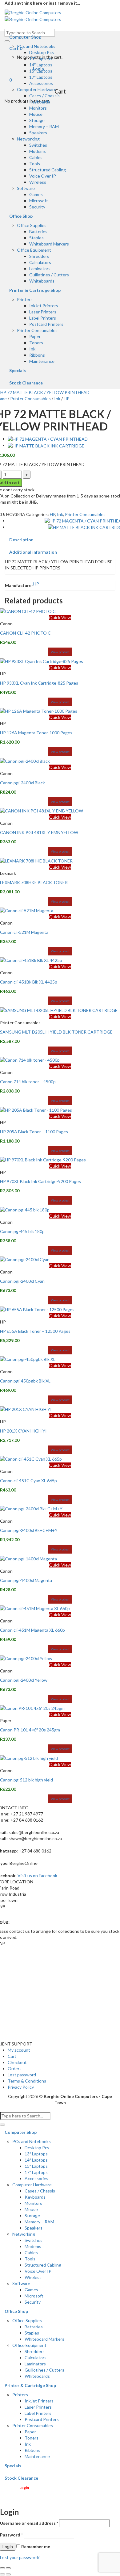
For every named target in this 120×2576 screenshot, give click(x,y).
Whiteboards (42, 281)
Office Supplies (32, 225)
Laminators (40, 269)
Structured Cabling (48, 170)
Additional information (33, 552)
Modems (38, 151)
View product (60, 652)
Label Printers (43, 318)
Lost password (22, 2075)
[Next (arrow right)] (8, 2574)
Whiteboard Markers (49, 244)
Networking (28, 139)
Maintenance (42, 361)
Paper (35, 336)
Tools (35, 164)
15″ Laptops (41, 71)
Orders (15, 2068)
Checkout (17, 2062)
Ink (32, 349)
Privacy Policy (21, 2087)
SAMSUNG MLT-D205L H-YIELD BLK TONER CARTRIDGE (56, 1032)
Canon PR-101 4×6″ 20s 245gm (30, 1730)
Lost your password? (20, 2557)
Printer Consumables (37, 330)
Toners (36, 343)
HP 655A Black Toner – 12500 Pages (35, 1331)
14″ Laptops (41, 65)
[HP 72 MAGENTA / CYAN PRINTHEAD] (48, 439)
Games (36, 194)
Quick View (60, 617)
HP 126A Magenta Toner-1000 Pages (36, 733)
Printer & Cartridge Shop (35, 290)
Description (21, 540)
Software (26, 188)
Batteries (38, 231)
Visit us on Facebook (37, 1875)
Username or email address (29, 2523)
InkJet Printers (44, 306)
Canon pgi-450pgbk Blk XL (25, 1381)
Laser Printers (43, 312)
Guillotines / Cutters (49, 275)
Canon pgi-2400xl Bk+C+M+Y (29, 1530)
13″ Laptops (41, 59)
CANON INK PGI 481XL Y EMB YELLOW (39, 832)
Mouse (36, 114)
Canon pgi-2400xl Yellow (24, 1680)
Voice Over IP (43, 176)
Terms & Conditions (27, 2081)
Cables (36, 157)
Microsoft (39, 201)
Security (37, 207)
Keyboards (40, 102)
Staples (36, 238)
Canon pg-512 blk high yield (26, 1780)
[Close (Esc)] (2, 2568)
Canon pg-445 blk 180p (22, 1231)
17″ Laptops (41, 77)
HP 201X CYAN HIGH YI (23, 1431)
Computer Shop (25, 37)
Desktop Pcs (42, 52)
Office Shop (21, 216)
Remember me (35, 2547)
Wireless (38, 182)
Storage (37, 120)
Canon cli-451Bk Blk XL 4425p (29, 982)
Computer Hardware (37, 89)
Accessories (41, 83)
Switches (38, 145)
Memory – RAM (44, 126)
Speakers (38, 133)
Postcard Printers (46, 324)
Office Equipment (34, 250)
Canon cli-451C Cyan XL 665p (28, 1481)
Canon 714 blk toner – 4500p (28, 1082)
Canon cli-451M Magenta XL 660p (32, 1630)
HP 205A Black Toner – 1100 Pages (34, 1132)
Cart (12, 2056)
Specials (18, 370)
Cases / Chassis (44, 96)
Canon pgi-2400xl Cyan (22, 1281)
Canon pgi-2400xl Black (22, 783)
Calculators (40, 262)
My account (19, 2050)
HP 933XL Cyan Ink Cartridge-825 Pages (39, 683)
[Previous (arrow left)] (2, 2574)
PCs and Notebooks (36, 46)
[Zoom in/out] (8, 2568)
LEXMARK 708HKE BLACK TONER (34, 882)
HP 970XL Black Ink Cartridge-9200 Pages (40, 1181)
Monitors (38, 108)
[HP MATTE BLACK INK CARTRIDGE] (46, 445)
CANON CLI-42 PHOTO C (25, 633)
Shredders (39, 256)
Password (11, 2535)
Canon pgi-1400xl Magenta (26, 1580)
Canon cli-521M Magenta (24, 932)
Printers (25, 299)
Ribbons (37, 355)
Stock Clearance (26, 383)
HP (67, 399)
